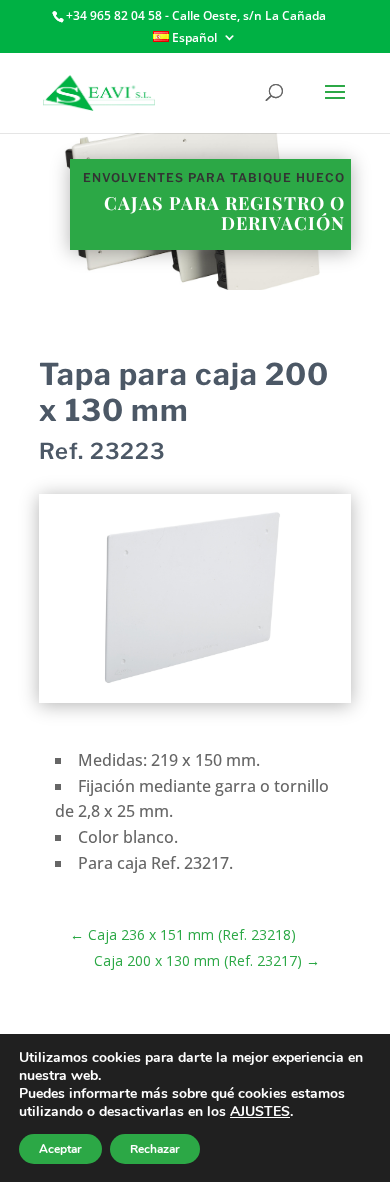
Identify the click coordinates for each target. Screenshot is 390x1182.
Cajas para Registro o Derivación (224, 213)
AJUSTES (260, 1112)
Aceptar (60, 1149)
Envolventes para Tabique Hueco (214, 177)
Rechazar (155, 1149)
